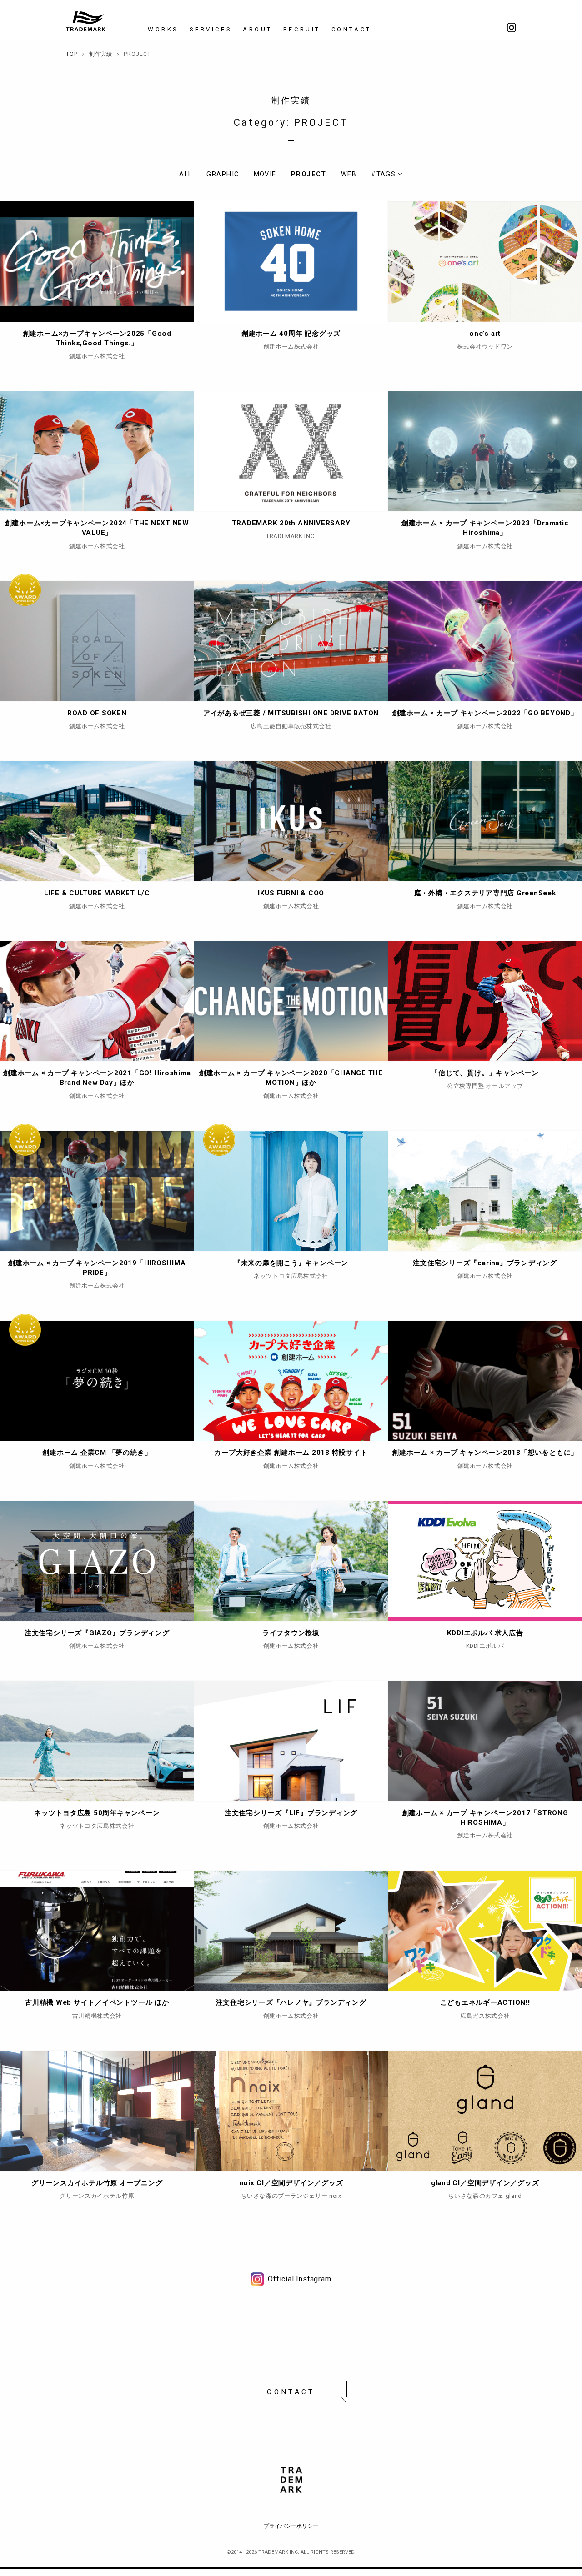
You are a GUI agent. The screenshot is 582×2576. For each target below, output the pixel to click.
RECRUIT (302, 29)
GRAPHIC (223, 174)
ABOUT (258, 29)
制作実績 (291, 100)
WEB (349, 174)
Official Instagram (299, 2279)
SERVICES (211, 29)
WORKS (163, 29)
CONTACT (351, 29)
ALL (186, 174)
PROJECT (309, 174)
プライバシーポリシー (291, 2526)
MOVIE (265, 174)
